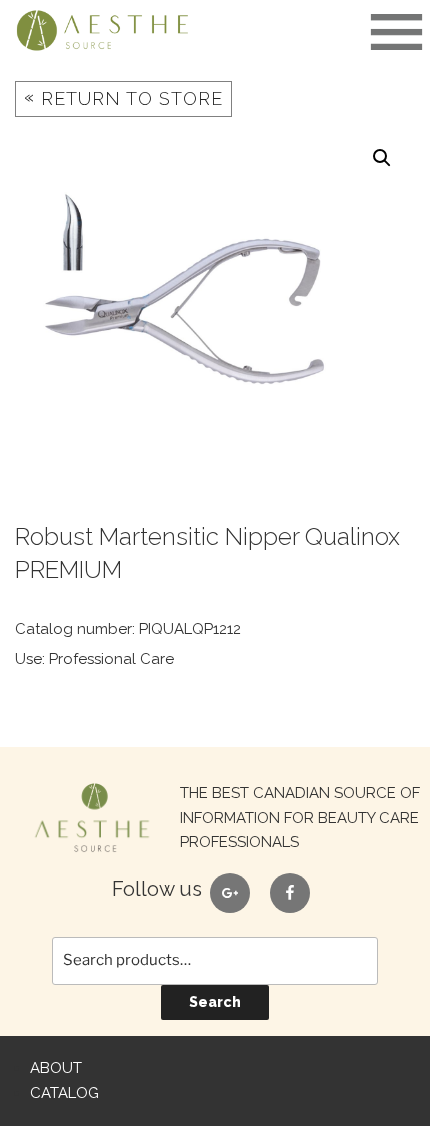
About (56, 1068)
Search (215, 1002)
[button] (382, 158)
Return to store (123, 97)
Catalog (64, 1093)
